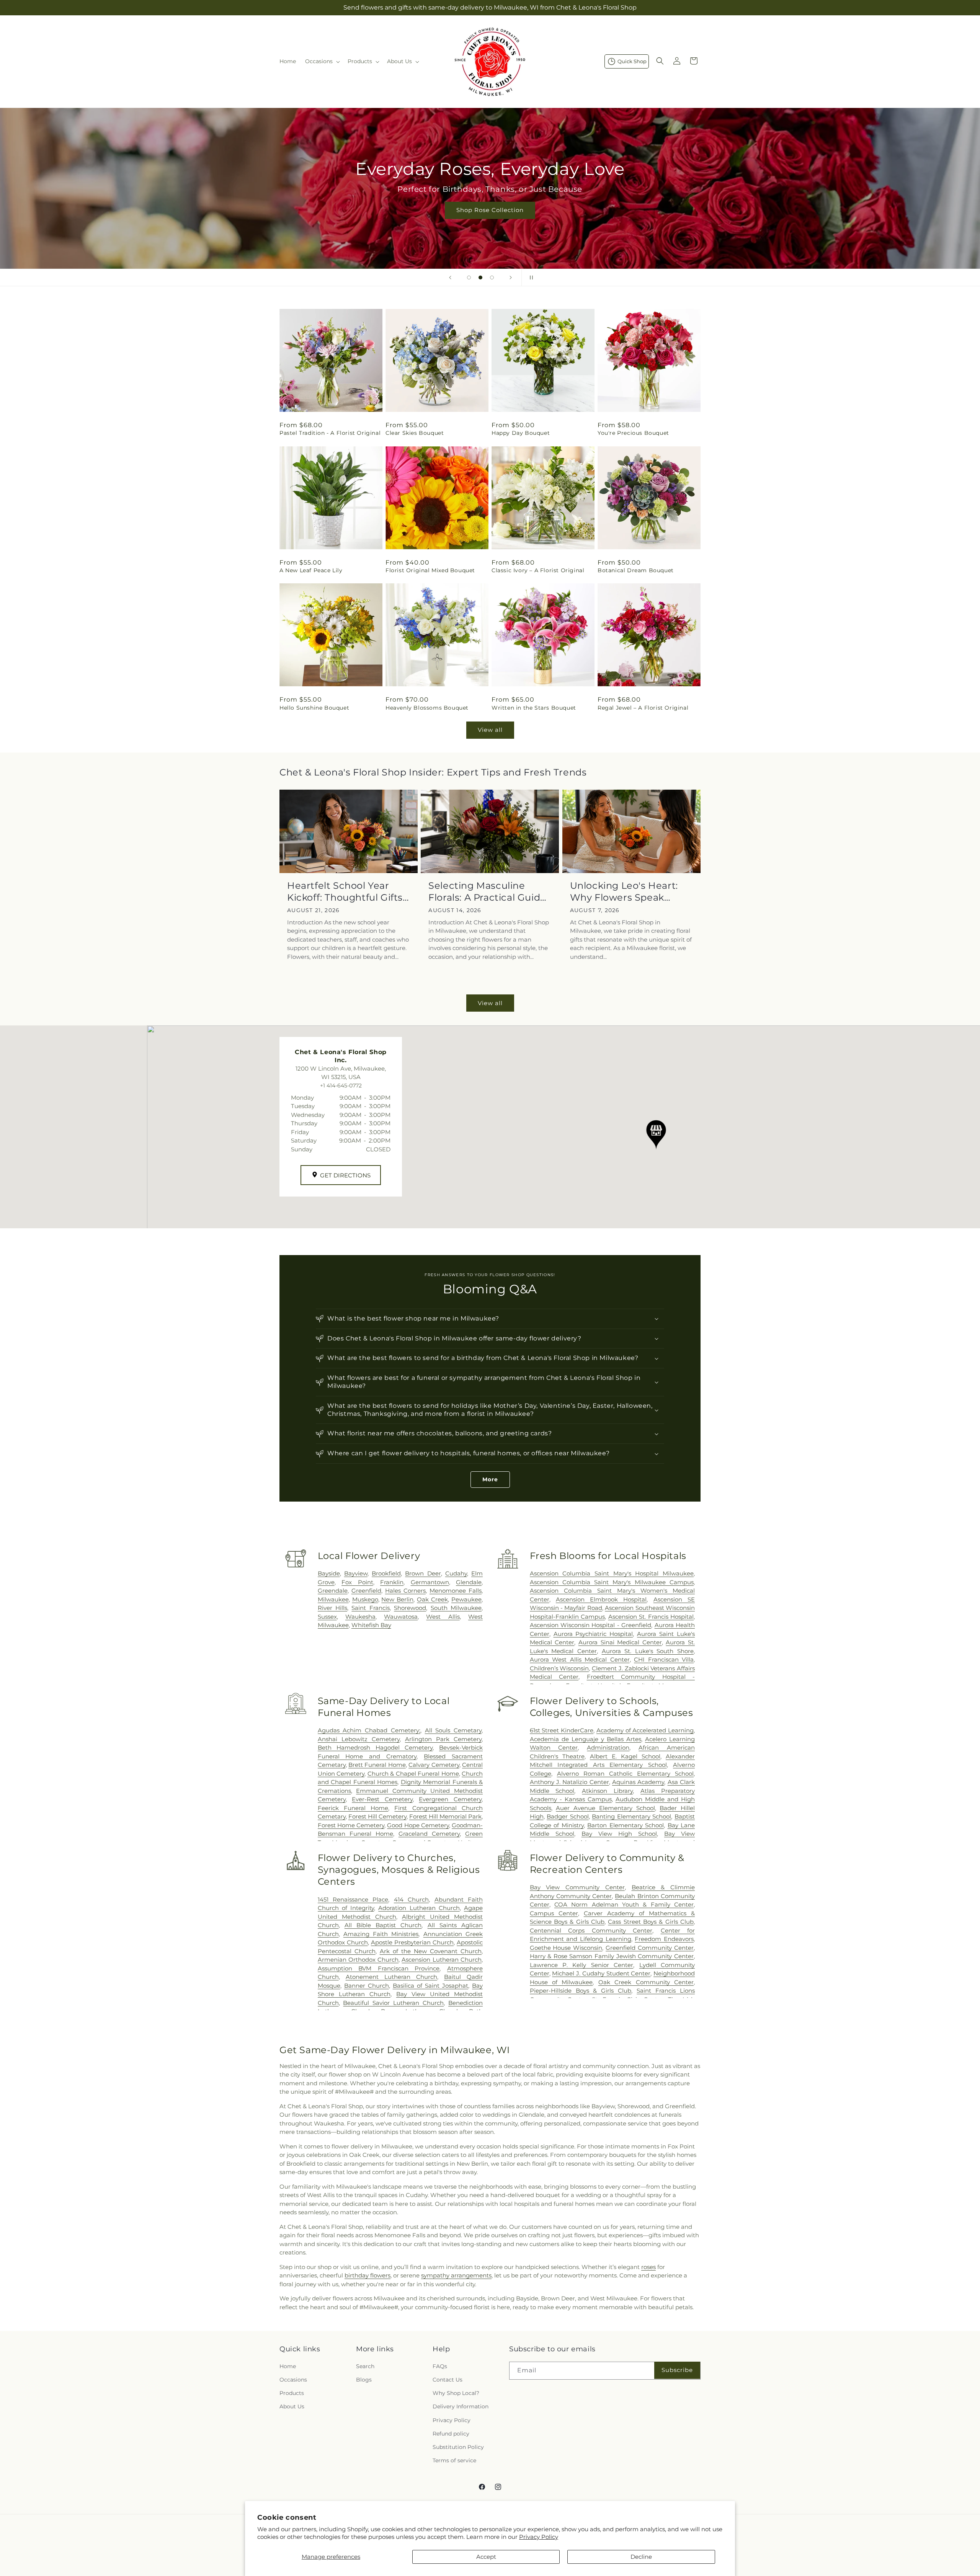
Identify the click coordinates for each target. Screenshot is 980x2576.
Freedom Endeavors (664, 1939)
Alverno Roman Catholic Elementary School (625, 1774)
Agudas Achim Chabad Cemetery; (369, 1730)
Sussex (327, 1617)
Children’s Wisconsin (559, 1668)
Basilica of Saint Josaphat (430, 1986)
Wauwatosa (401, 1617)
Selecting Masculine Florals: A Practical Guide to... (487, 892)
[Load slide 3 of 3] (492, 278)
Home (288, 2366)
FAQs (440, 2366)
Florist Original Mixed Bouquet (430, 570)
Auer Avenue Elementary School (605, 1808)
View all (490, 730)
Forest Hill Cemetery (377, 1816)
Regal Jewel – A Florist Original (643, 708)
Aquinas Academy (638, 1782)
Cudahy (456, 1573)
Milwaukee (333, 1599)
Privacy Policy (539, 2537)
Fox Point (357, 1582)
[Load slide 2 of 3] (480, 278)
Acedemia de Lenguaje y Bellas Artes (586, 1739)
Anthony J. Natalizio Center (569, 1782)
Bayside (329, 1573)
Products (292, 2393)
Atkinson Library (607, 1791)
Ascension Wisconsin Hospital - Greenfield (591, 1625)
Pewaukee (466, 1599)
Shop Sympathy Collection (758, 221)
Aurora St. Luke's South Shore (648, 1651)
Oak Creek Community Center (646, 1982)
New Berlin (397, 1599)
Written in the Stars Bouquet (534, 708)
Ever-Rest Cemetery (382, 1799)
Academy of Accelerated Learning (645, 1730)
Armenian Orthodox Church (358, 1960)
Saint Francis (370, 1608)
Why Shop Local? (456, 2393)
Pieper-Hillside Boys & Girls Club (581, 1991)
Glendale (469, 1582)
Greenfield (366, 1591)
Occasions (293, 2380)
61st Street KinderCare (562, 1730)
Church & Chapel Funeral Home (413, 1774)
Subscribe (677, 2370)
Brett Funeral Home (377, 1765)
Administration (608, 1748)
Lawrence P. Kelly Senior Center (582, 1965)
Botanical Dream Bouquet (636, 570)
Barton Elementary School (626, 1825)
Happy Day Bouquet (521, 433)
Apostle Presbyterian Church (412, 1942)
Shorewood (410, 1608)
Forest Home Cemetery (351, 1825)
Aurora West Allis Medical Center (580, 1659)
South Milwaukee (456, 1608)
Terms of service (454, 2460)
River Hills (332, 1608)
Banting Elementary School (631, 1816)
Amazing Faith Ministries (381, 1934)
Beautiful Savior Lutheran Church (393, 2003)
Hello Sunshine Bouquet (314, 708)
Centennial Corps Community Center (591, 1930)
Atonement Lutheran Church (391, 1977)
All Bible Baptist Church (383, 1925)
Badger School (568, 1816)
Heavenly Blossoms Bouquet (427, 708)
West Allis (443, 1617)
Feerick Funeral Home (353, 1808)
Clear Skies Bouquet (415, 433)
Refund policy (451, 2434)
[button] (322, 61)
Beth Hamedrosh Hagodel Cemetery (375, 1748)
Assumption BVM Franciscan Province (379, 1968)
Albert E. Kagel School (625, 1756)
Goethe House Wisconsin (566, 1948)
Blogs (364, 2380)
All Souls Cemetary (453, 1730)
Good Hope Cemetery (418, 1825)
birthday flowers (367, 2275)
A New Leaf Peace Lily (311, 570)
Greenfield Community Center (650, 1948)
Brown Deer (423, 1573)
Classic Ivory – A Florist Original (538, 570)
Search (365, 2366)
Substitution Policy (458, 2447)
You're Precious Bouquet (633, 433)
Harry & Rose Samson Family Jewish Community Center (612, 1956)
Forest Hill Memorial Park (445, 1816)
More (490, 1479)
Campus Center (554, 1913)
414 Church (411, 1899)
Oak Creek (432, 1599)
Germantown (430, 1582)
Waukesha (360, 1617)
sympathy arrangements (456, 2275)
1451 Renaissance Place (353, 1899)
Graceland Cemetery (429, 1834)
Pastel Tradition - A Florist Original (330, 433)
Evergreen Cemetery (450, 1799)
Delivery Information (461, 2406)
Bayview (356, 1573)
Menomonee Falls (456, 1591)
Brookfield (386, 1573)
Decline (641, 2557)
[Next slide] (511, 278)
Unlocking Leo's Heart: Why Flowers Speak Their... (624, 892)
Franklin (392, 1582)
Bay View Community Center (577, 1887)
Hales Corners (405, 1591)
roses (648, 2267)
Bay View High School (619, 1834)
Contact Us (448, 2380)
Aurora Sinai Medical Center (620, 1642)
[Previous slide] (450, 278)
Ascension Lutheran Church (442, 1960)
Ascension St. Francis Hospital (651, 1617)
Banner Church (367, 1986)
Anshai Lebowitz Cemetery (359, 1739)
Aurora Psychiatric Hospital (593, 1634)
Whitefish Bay (371, 1625)
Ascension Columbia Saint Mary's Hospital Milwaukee (612, 1573)
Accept (486, 2557)
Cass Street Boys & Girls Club (651, 1922)
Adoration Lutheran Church (419, 1908)
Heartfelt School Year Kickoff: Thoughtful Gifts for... (345, 892)
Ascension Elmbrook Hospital (601, 1599)
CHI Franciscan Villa (664, 1659)
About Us (292, 2406)
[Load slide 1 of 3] (469, 278)
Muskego (365, 1599)
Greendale (333, 1591)
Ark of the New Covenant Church (431, 1951)
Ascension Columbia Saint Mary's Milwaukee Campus (612, 1582)
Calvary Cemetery (434, 1765)
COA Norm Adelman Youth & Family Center (624, 1904)
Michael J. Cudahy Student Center (601, 1973)
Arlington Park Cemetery (443, 1739)
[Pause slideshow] (530, 278)
